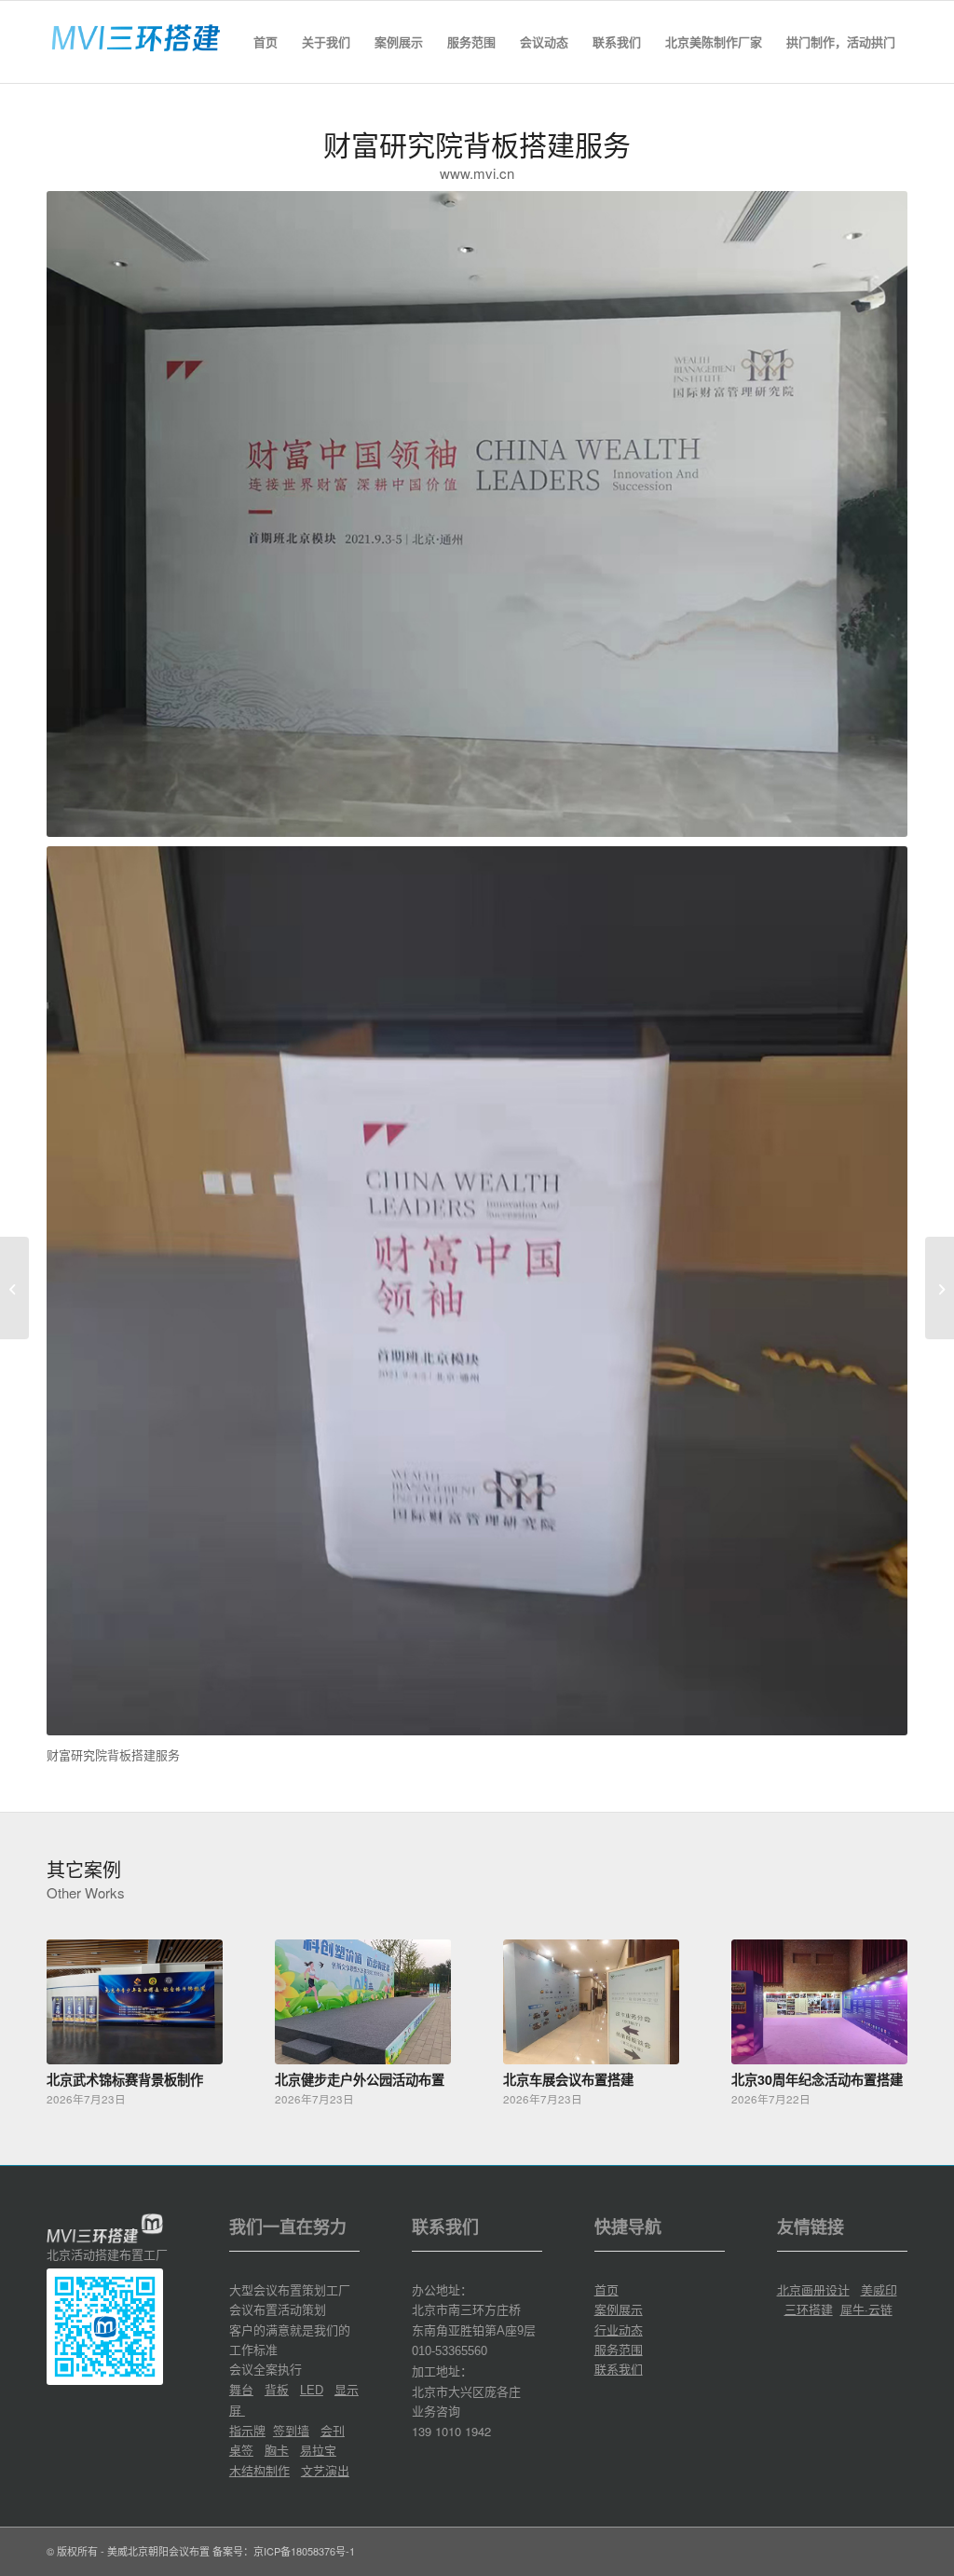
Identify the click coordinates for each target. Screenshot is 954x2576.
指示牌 (247, 2430)
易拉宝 (318, 2450)
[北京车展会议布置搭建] (591, 2002)
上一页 (75, 2007)
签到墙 (291, 2430)
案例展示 (619, 2309)
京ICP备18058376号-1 (304, 2551)
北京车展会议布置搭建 (568, 2079)
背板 (277, 2389)
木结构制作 (259, 2470)
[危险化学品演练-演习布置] (940, 1288)
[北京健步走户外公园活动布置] (363, 2002)
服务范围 (619, 2349)
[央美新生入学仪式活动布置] (14, 1288)
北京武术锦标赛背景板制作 (125, 2079)
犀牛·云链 (866, 2309)
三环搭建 (809, 2309)
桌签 (241, 2450)
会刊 (333, 2430)
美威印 (879, 2289)
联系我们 (619, 2369)
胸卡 (277, 2450)
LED (312, 2390)
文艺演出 (325, 2470)
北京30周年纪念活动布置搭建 (817, 2079)
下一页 (879, 2007)
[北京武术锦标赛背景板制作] (135, 2002)
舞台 (241, 2389)
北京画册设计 (813, 2289)
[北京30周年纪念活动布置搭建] (819, 2002)
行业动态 (619, 2329)
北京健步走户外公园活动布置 (360, 2079)
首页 (606, 2289)
